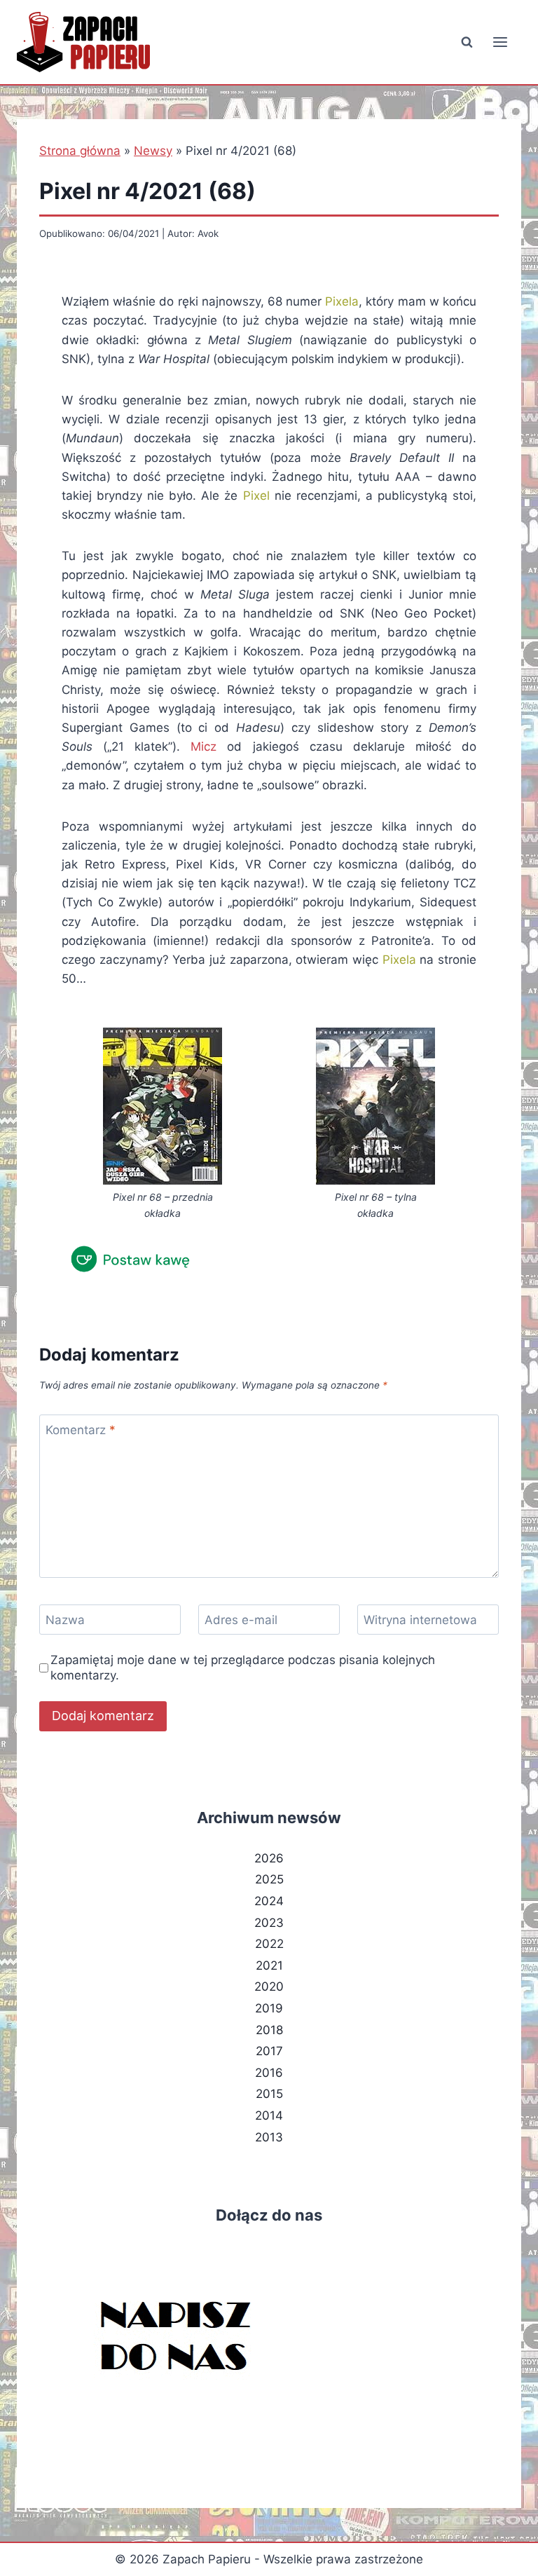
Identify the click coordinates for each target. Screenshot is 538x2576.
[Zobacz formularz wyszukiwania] (467, 42)
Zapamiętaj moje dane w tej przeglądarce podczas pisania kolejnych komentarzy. (243, 1668)
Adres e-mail (241, 1620)
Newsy (153, 151)
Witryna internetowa (420, 1620)
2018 (269, 2030)
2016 (269, 2073)
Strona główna (80, 151)
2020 (269, 1986)
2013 (269, 2137)
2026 (269, 1858)
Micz (204, 747)
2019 (269, 2008)
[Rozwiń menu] (500, 42)
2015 (269, 2094)
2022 (269, 1944)
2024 (269, 1901)
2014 (269, 2115)
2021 (269, 1965)
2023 (269, 1923)
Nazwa (65, 1620)
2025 (269, 1879)
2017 (269, 2051)
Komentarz (81, 1430)
